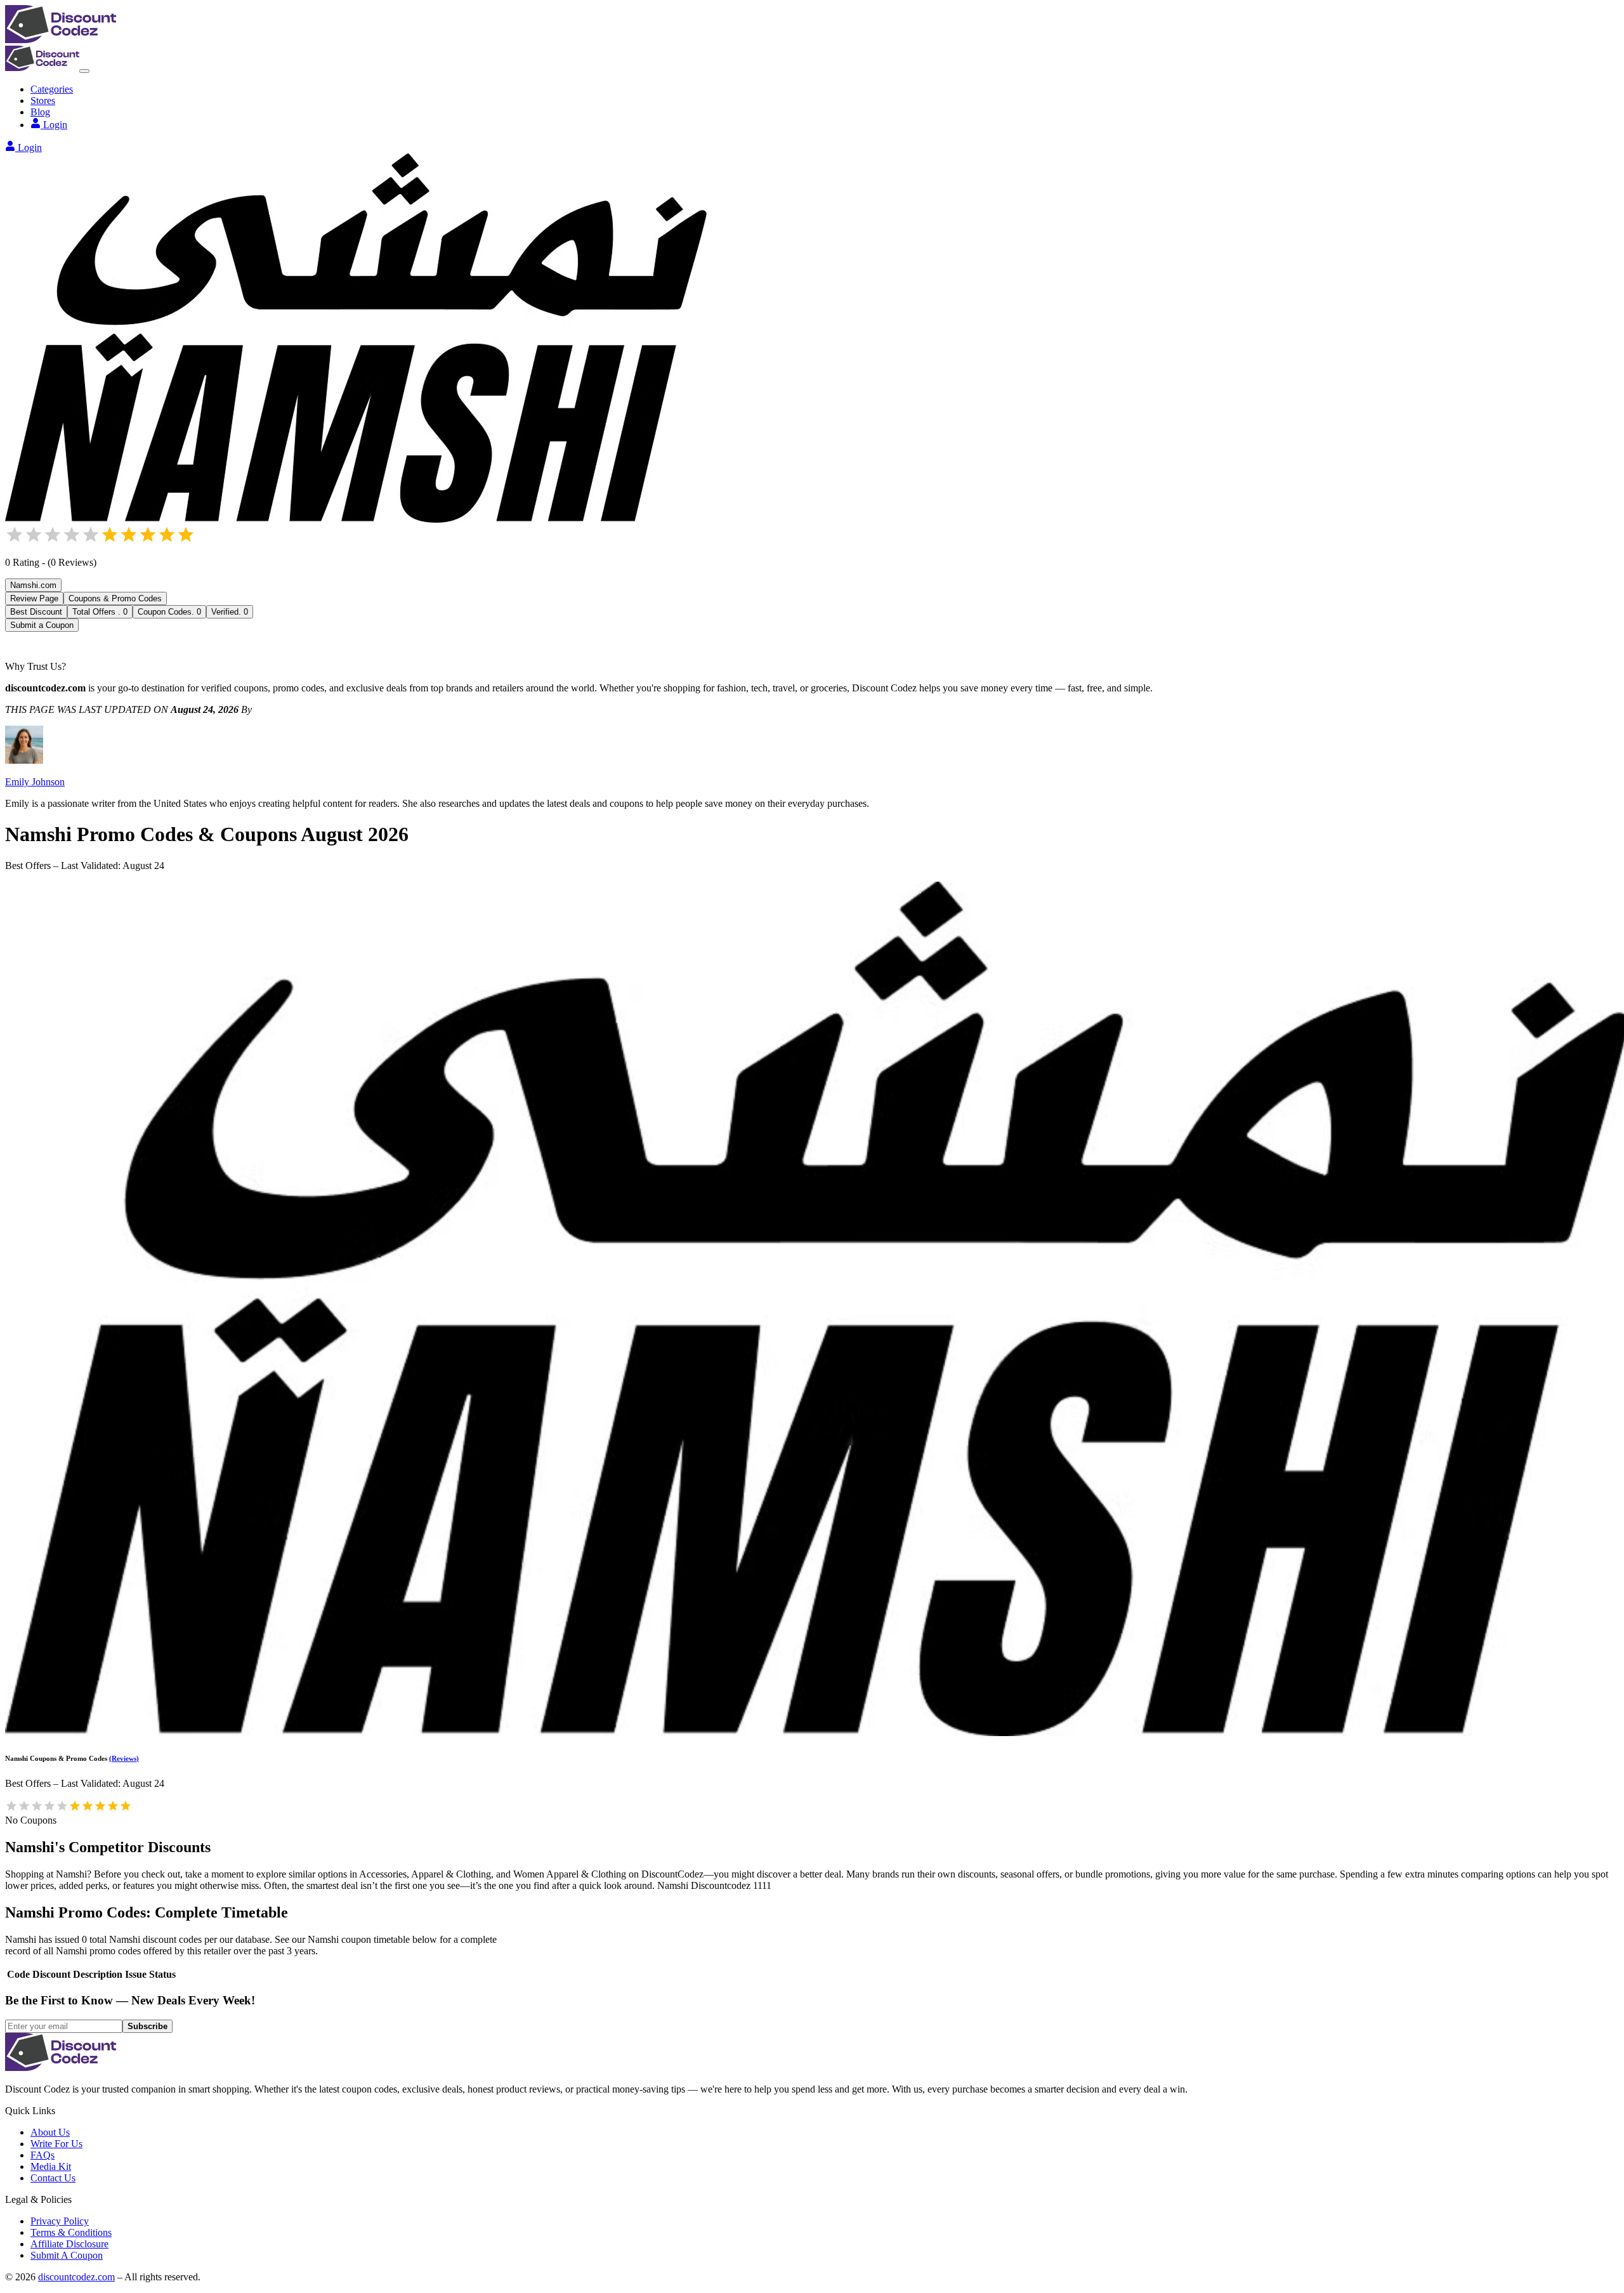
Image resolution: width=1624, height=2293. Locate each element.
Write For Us (56, 2144)
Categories (52, 89)
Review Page (34, 598)
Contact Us (53, 2178)
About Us (50, 2132)
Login (55, 125)
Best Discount (36, 612)
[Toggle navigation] (84, 71)
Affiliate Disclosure (69, 2244)
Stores (43, 101)
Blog (40, 112)
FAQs (43, 2155)
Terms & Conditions (71, 2232)
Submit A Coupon (67, 2255)
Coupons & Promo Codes (115, 598)
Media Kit (51, 2166)
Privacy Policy (60, 2221)
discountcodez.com (76, 2277)
